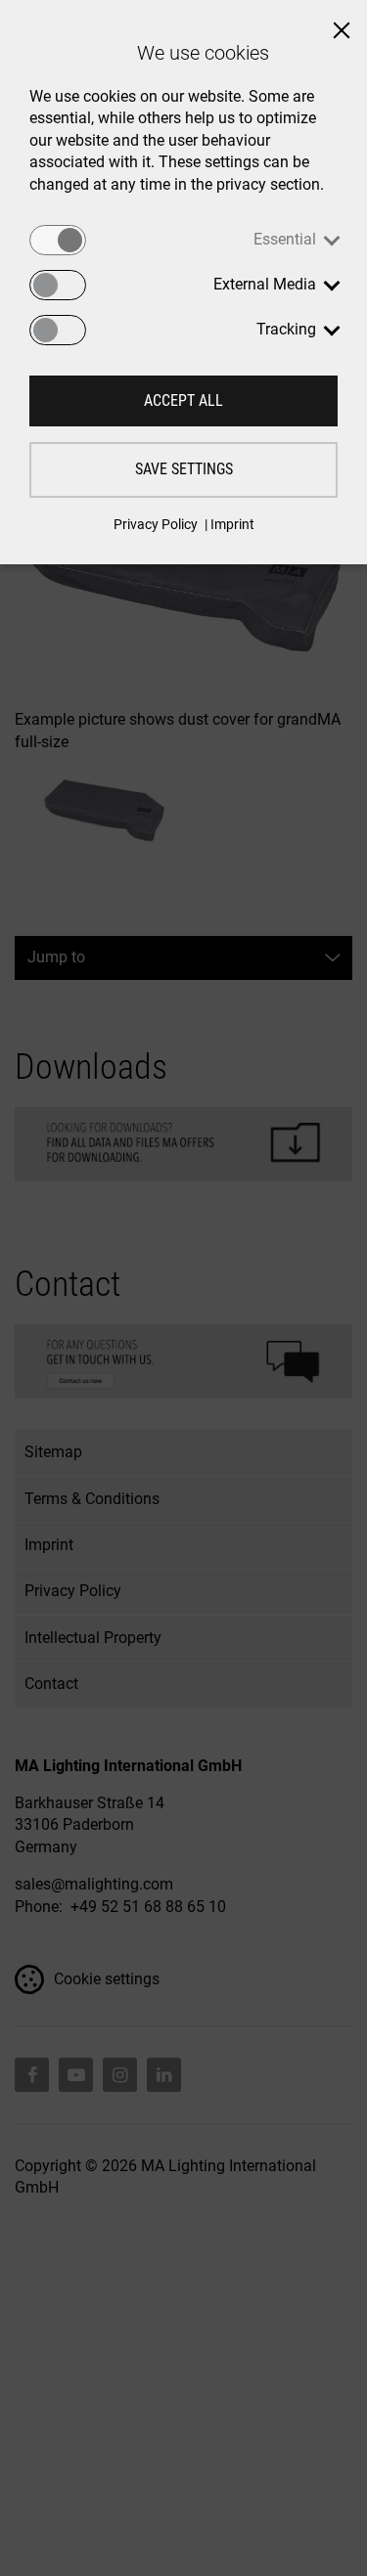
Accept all (183, 400)
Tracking (286, 329)
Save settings (184, 469)
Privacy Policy (156, 524)
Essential (285, 239)
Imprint (232, 524)
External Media (265, 284)
